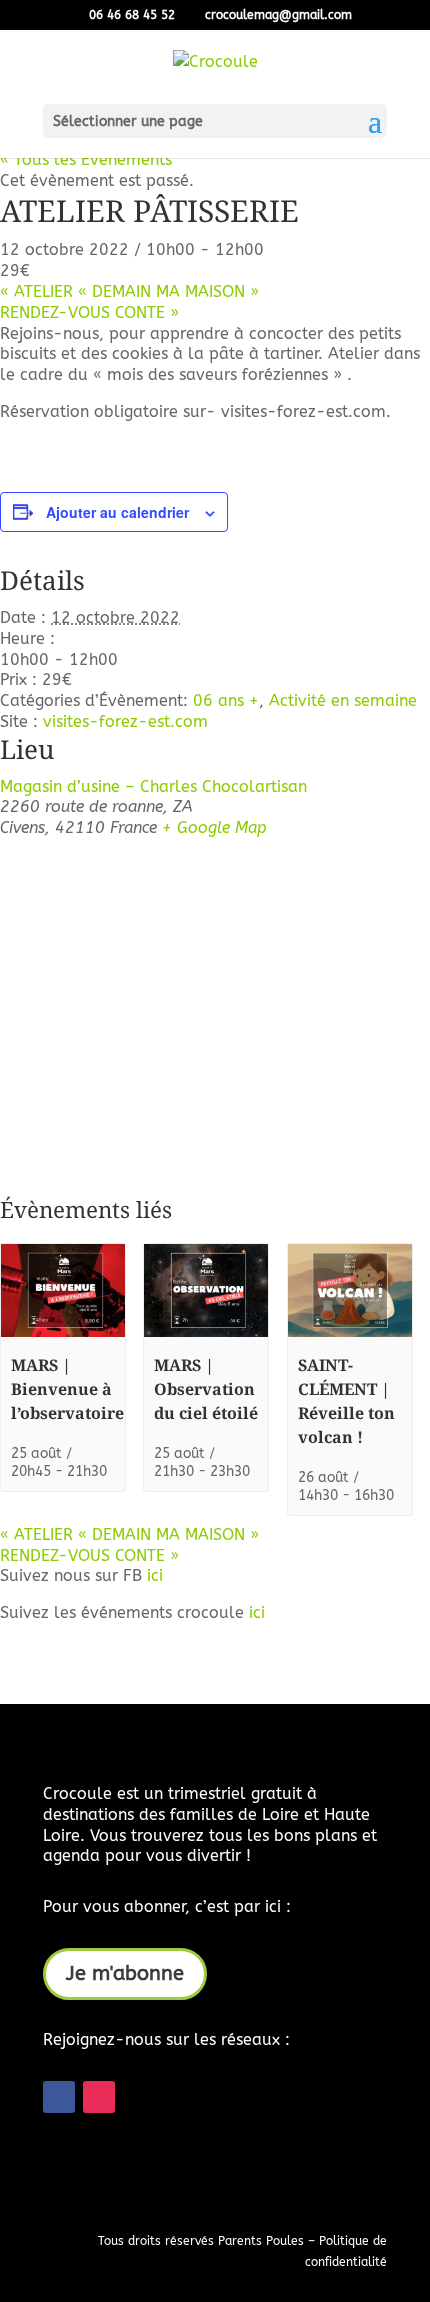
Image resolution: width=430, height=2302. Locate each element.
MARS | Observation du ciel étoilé (206, 1389)
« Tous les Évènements (86, 159)
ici (155, 1575)
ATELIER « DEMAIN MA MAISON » (129, 291)
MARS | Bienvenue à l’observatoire (67, 1389)
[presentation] (63, 1332)
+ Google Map (214, 827)
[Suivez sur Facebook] (59, 2097)
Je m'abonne (125, 1973)
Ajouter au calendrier (117, 512)
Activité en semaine (343, 700)
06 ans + (226, 700)
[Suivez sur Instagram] (99, 2097)
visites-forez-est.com (125, 721)
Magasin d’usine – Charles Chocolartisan (153, 786)
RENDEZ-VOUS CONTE (89, 312)
